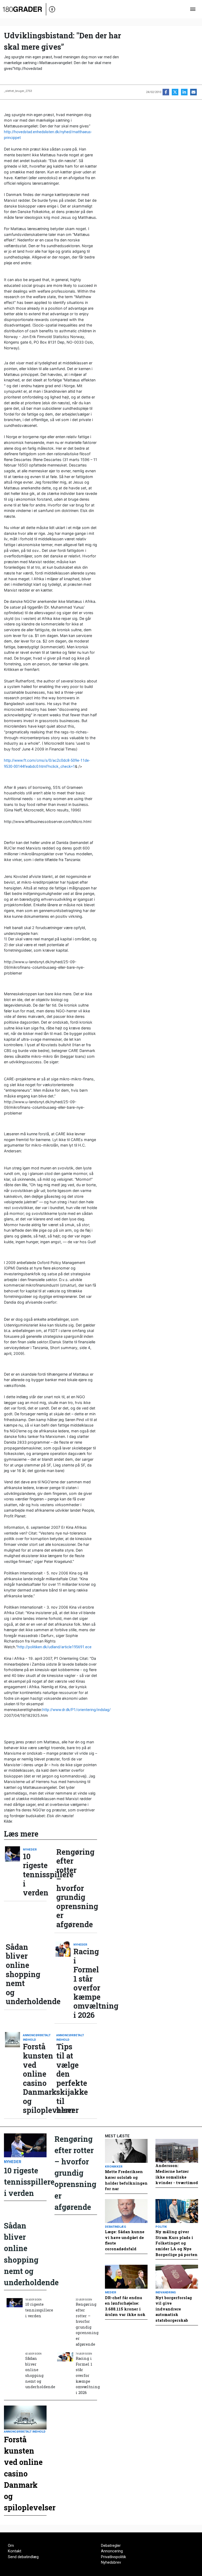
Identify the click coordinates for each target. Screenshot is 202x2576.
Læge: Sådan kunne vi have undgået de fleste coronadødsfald (125, 2240)
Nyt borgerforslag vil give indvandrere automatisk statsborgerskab (174, 2309)
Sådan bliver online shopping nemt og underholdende (18, 1974)
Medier (111, 2292)
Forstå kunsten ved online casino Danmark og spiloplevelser (35, 2078)
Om (11, 2546)
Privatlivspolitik (113, 2557)
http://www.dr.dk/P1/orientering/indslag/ (77, 1710)
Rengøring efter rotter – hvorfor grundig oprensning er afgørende (68, 1888)
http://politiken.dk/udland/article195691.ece (55, 1647)
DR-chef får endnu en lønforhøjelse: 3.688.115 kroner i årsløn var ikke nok (125, 2306)
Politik (161, 2227)
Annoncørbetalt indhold (35, 2037)
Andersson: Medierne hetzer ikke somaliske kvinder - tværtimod (177, 2174)
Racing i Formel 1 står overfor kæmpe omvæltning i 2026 (85, 1983)
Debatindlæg (115, 2227)
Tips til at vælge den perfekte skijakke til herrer (68, 2078)
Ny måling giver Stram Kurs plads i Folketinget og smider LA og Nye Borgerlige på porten (176, 2243)
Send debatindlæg (23, 2557)
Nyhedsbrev (111, 2562)
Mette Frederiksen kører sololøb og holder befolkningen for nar (126, 2180)
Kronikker (114, 2166)
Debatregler (111, 2546)
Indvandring (166, 2292)
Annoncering (112, 2551)
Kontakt (15, 2551)
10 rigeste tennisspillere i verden (35, 1875)
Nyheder (30, 1849)
